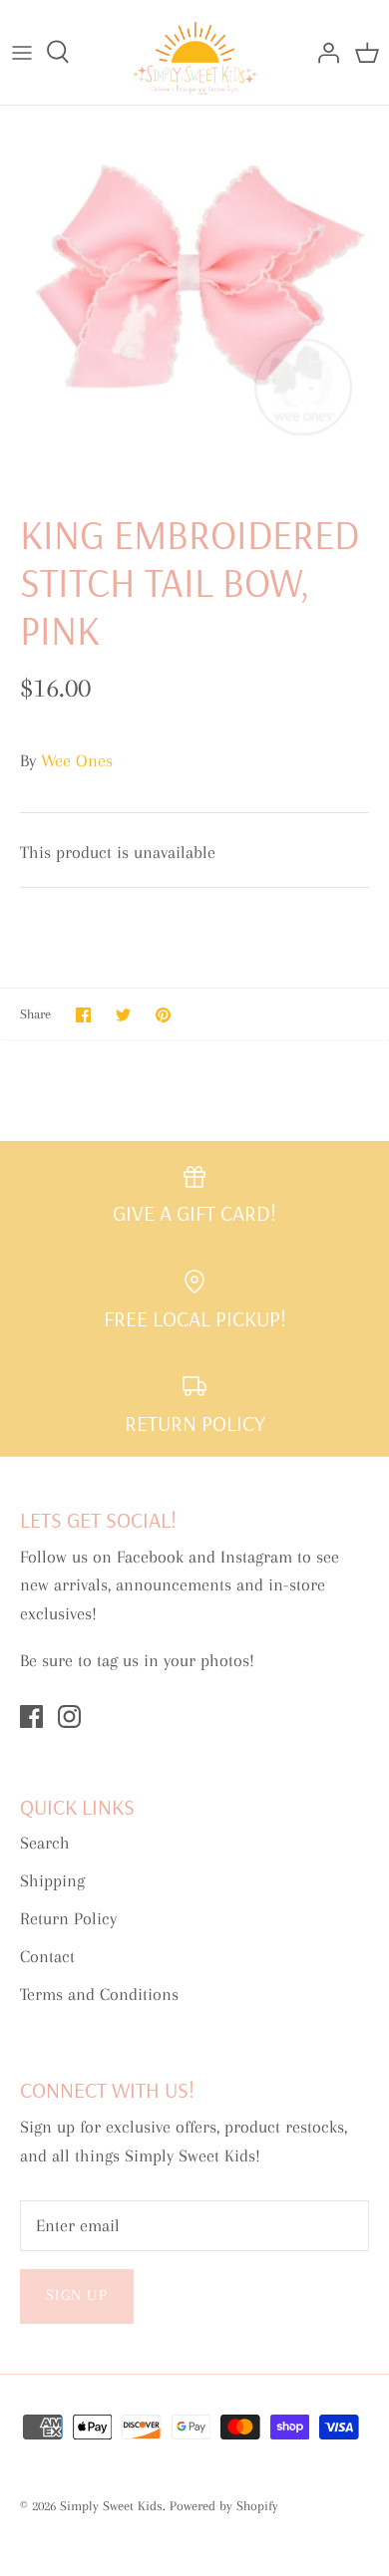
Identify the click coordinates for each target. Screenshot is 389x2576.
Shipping (52, 1880)
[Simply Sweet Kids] (195, 52)
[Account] (323, 52)
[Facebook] (31, 1717)
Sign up (77, 2295)
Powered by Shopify (224, 2506)
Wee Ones (77, 760)
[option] (194, 293)
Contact (47, 1956)
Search (45, 1843)
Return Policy (68, 1918)
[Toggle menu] (22, 52)
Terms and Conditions (99, 1994)
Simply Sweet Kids (111, 2506)
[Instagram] (69, 1717)
